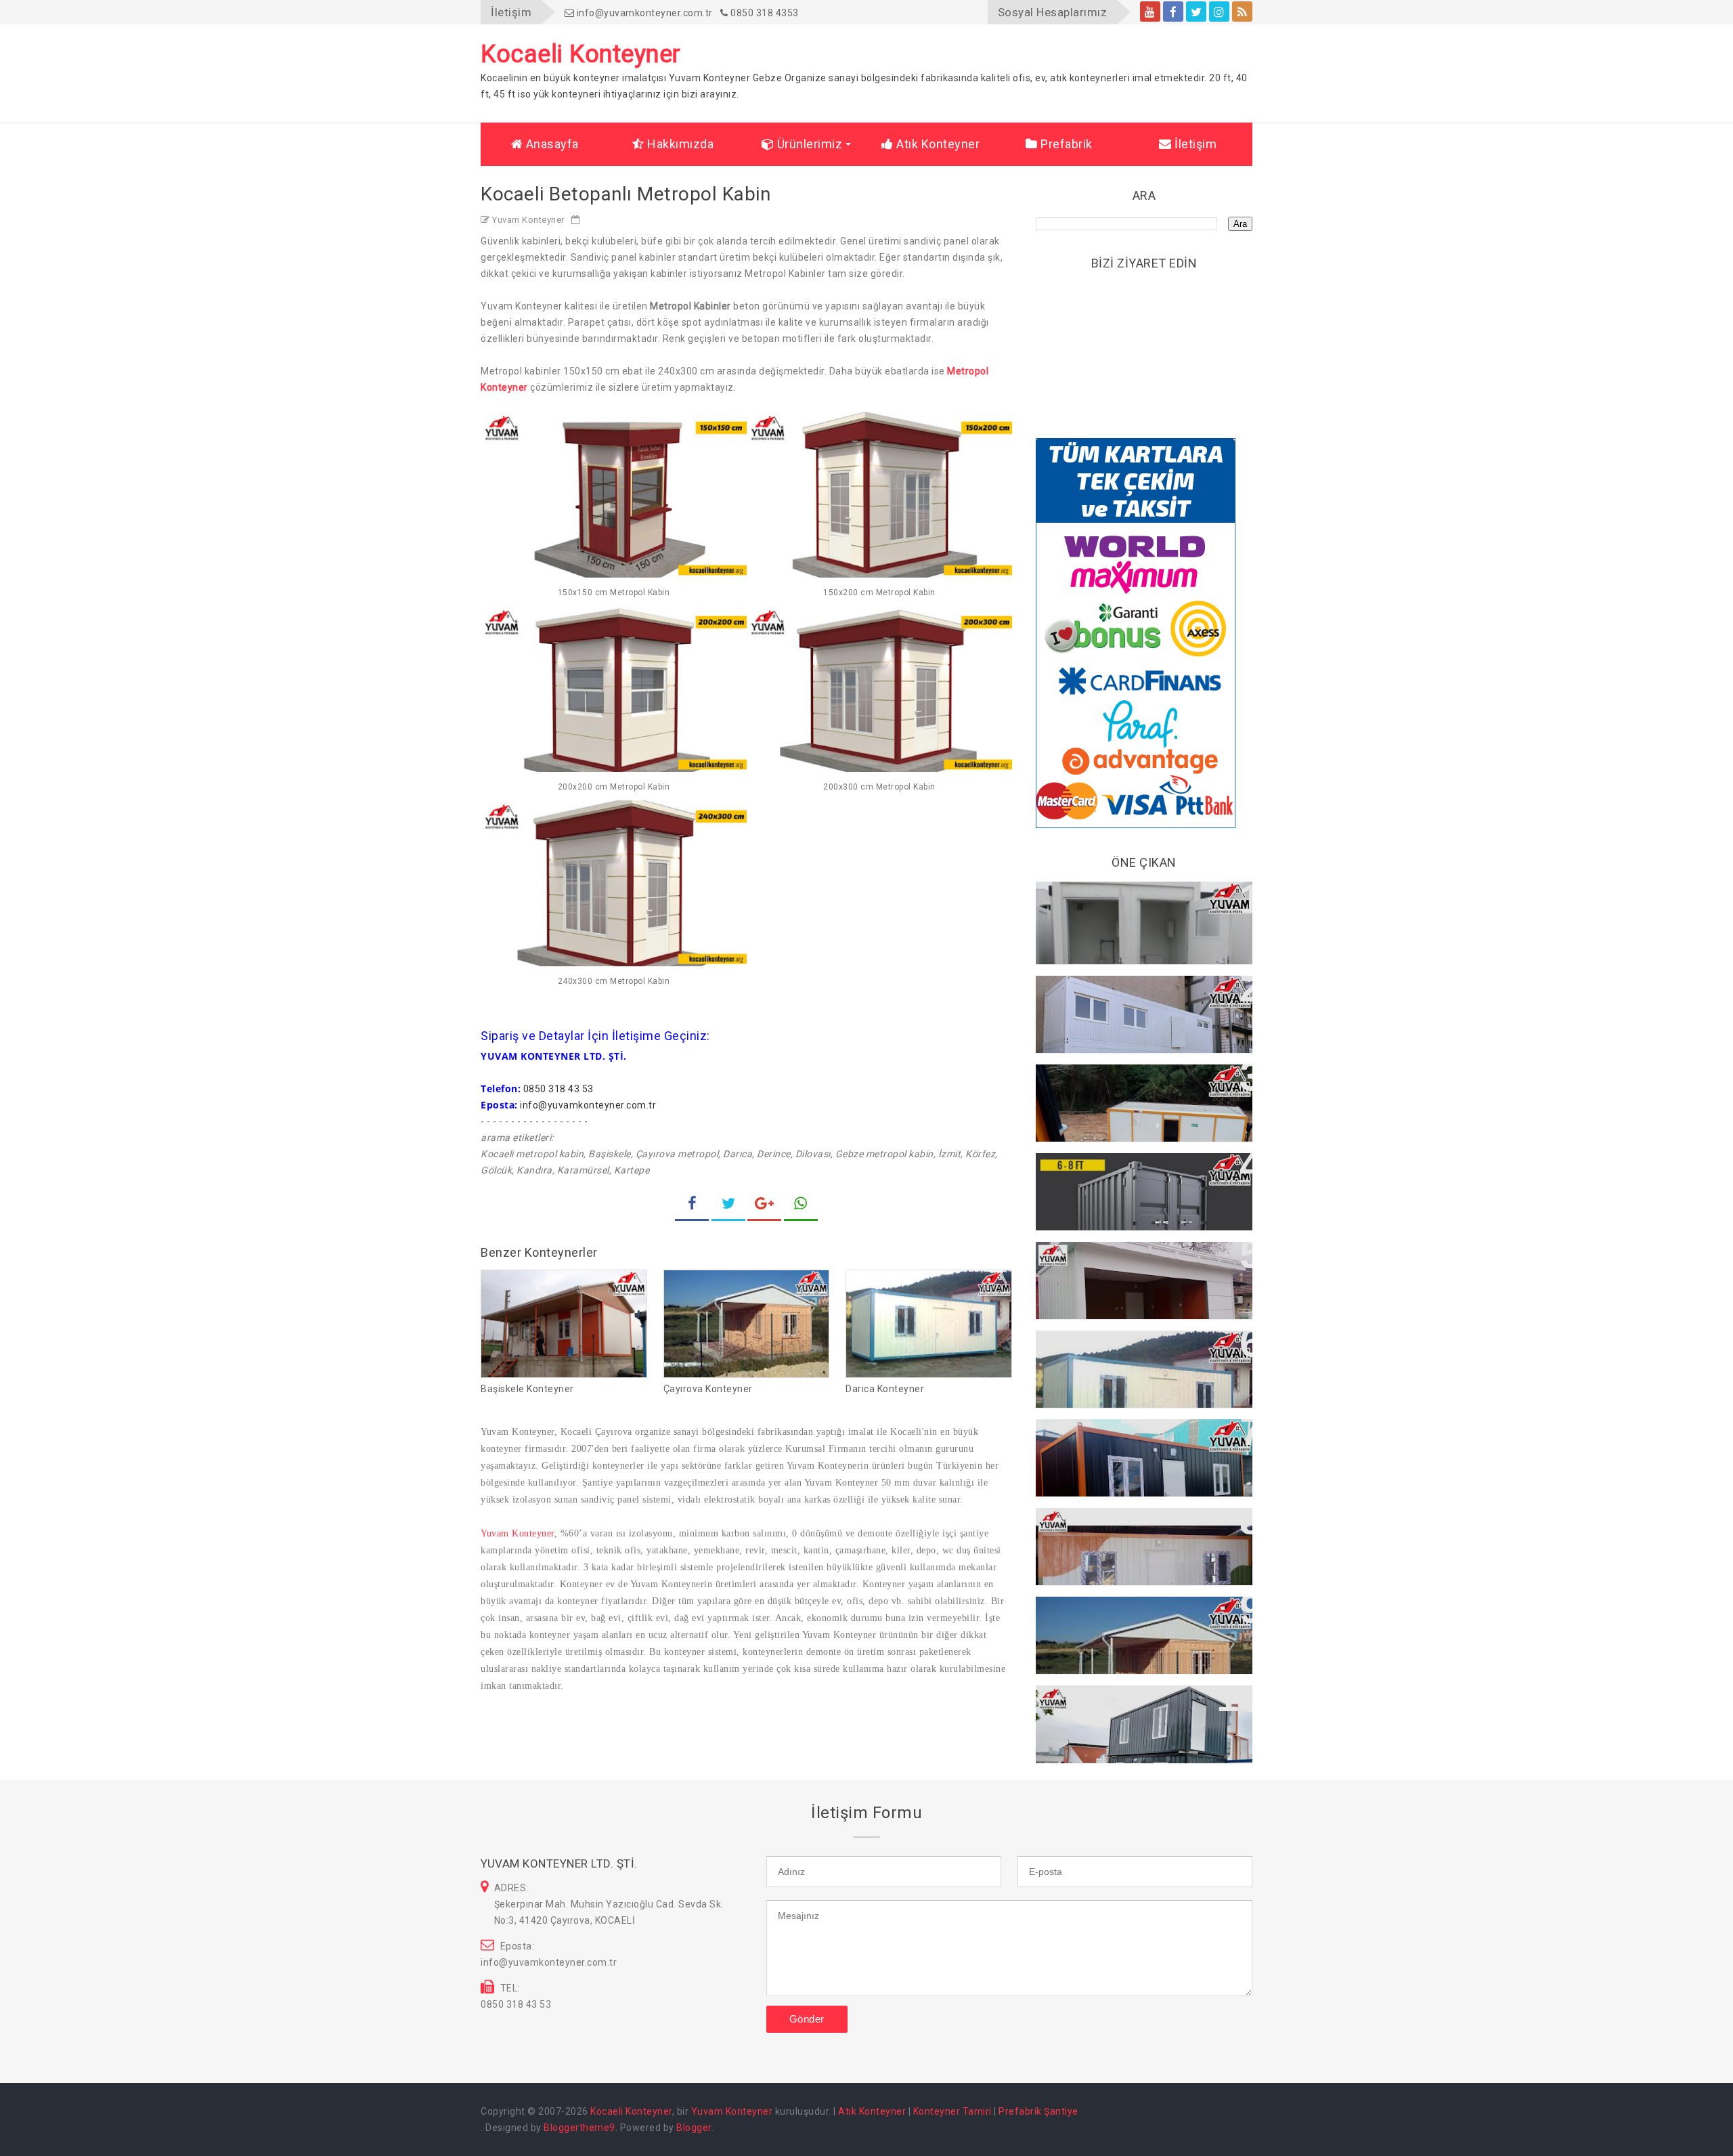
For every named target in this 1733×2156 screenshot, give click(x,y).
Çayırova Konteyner (708, 1389)
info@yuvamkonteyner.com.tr (643, 13)
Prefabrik (1065, 144)
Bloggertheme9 (579, 2128)
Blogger (694, 2128)
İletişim (1194, 144)
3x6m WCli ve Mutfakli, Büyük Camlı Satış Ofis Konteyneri (1142, 1266)
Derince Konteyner (1095, 1436)
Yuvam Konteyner (518, 1533)
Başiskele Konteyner (527, 1389)
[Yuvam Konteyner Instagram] (1219, 12)
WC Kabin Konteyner (1100, 899)
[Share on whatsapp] (801, 1205)
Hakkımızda (679, 144)
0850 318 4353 (764, 13)
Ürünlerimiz (808, 144)
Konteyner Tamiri (952, 2111)
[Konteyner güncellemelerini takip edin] (1242, 12)
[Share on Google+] (764, 1205)
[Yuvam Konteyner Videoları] (1150, 12)
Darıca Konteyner (885, 1389)
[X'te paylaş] (728, 1205)
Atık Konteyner (937, 144)
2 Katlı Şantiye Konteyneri (1114, 1702)
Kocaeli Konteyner (631, 2111)
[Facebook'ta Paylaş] (692, 1205)
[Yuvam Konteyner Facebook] (1173, 12)
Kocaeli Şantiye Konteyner (1116, 993)
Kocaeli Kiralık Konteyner (1113, 1081)
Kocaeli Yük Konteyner (1106, 1170)
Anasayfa (551, 144)
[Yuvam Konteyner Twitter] (1196, 12)
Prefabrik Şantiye (1038, 2111)
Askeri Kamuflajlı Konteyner (1120, 1525)
